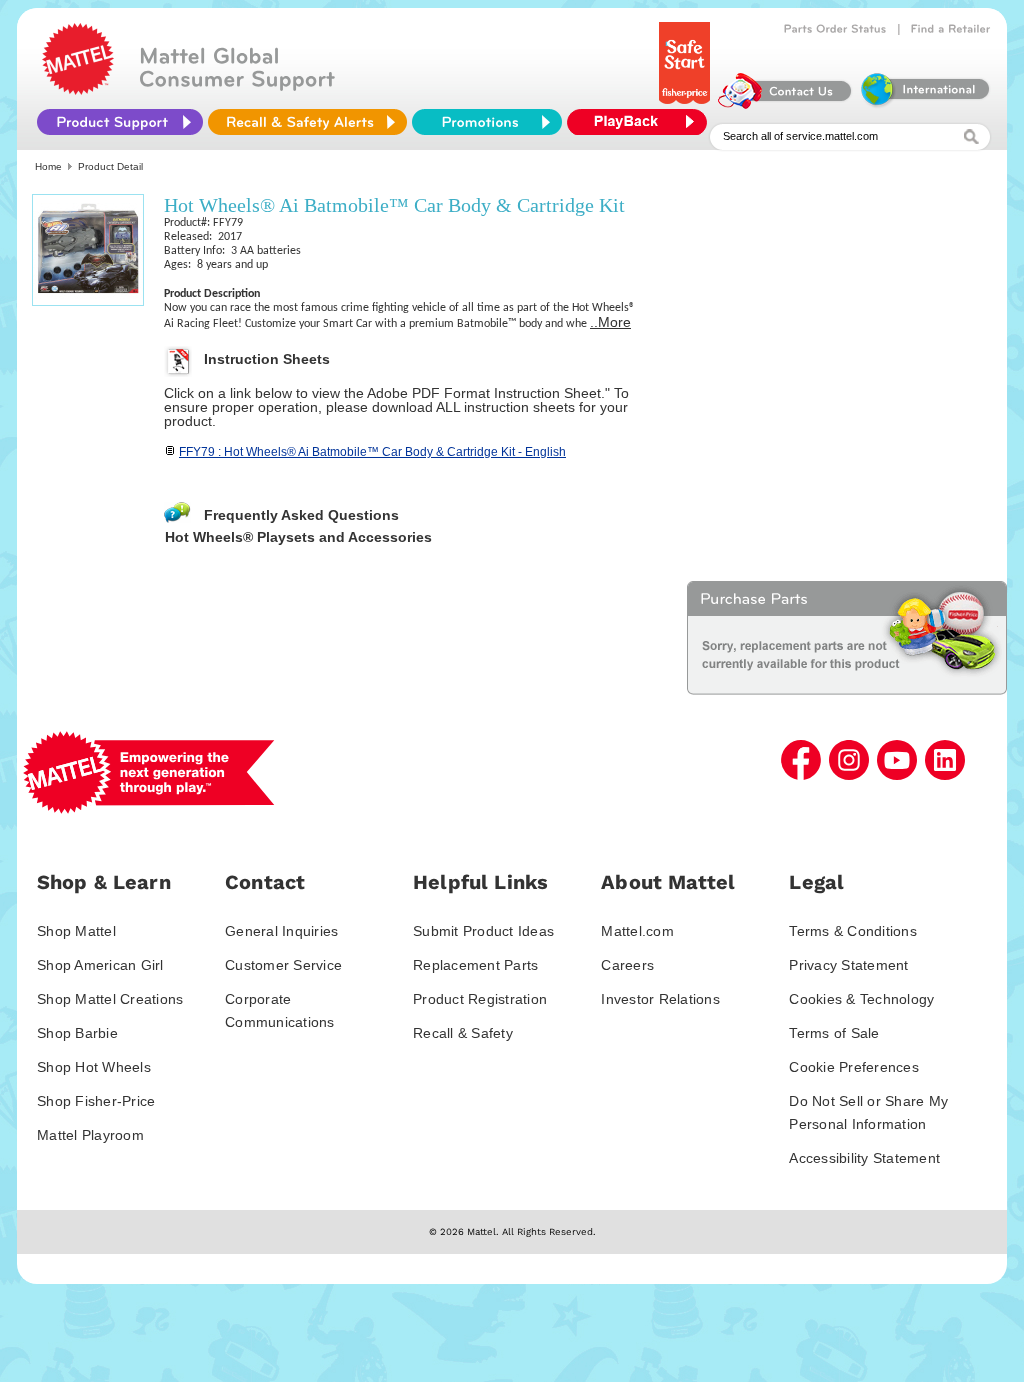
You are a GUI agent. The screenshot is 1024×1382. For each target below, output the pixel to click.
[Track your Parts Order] (835, 29)
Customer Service (283, 965)
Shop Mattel (76, 931)
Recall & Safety (463, 1033)
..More (610, 322)
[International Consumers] (924, 104)
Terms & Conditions (853, 931)
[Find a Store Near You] (951, 29)
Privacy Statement (848, 965)
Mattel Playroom (90, 1135)
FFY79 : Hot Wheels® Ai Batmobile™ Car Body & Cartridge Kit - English (372, 452)
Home (48, 166)
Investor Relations (660, 999)
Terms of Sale (834, 1033)
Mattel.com (637, 931)
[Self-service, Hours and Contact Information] (785, 104)
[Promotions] (487, 122)
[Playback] (642, 122)
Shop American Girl (100, 965)
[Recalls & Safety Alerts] (307, 122)
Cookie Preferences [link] (854, 1067)
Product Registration (480, 999)
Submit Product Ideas (483, 931)
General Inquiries (281, 931)
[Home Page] (78, 90)
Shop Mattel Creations (110, 999)
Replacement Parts (475, 965)
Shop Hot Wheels (94, 1067)
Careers (627, 965)
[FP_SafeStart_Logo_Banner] (686, 104)
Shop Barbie (77, 1033)
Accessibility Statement (864, 1158)
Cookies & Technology (861, 999)
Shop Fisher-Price (96, 1101)
